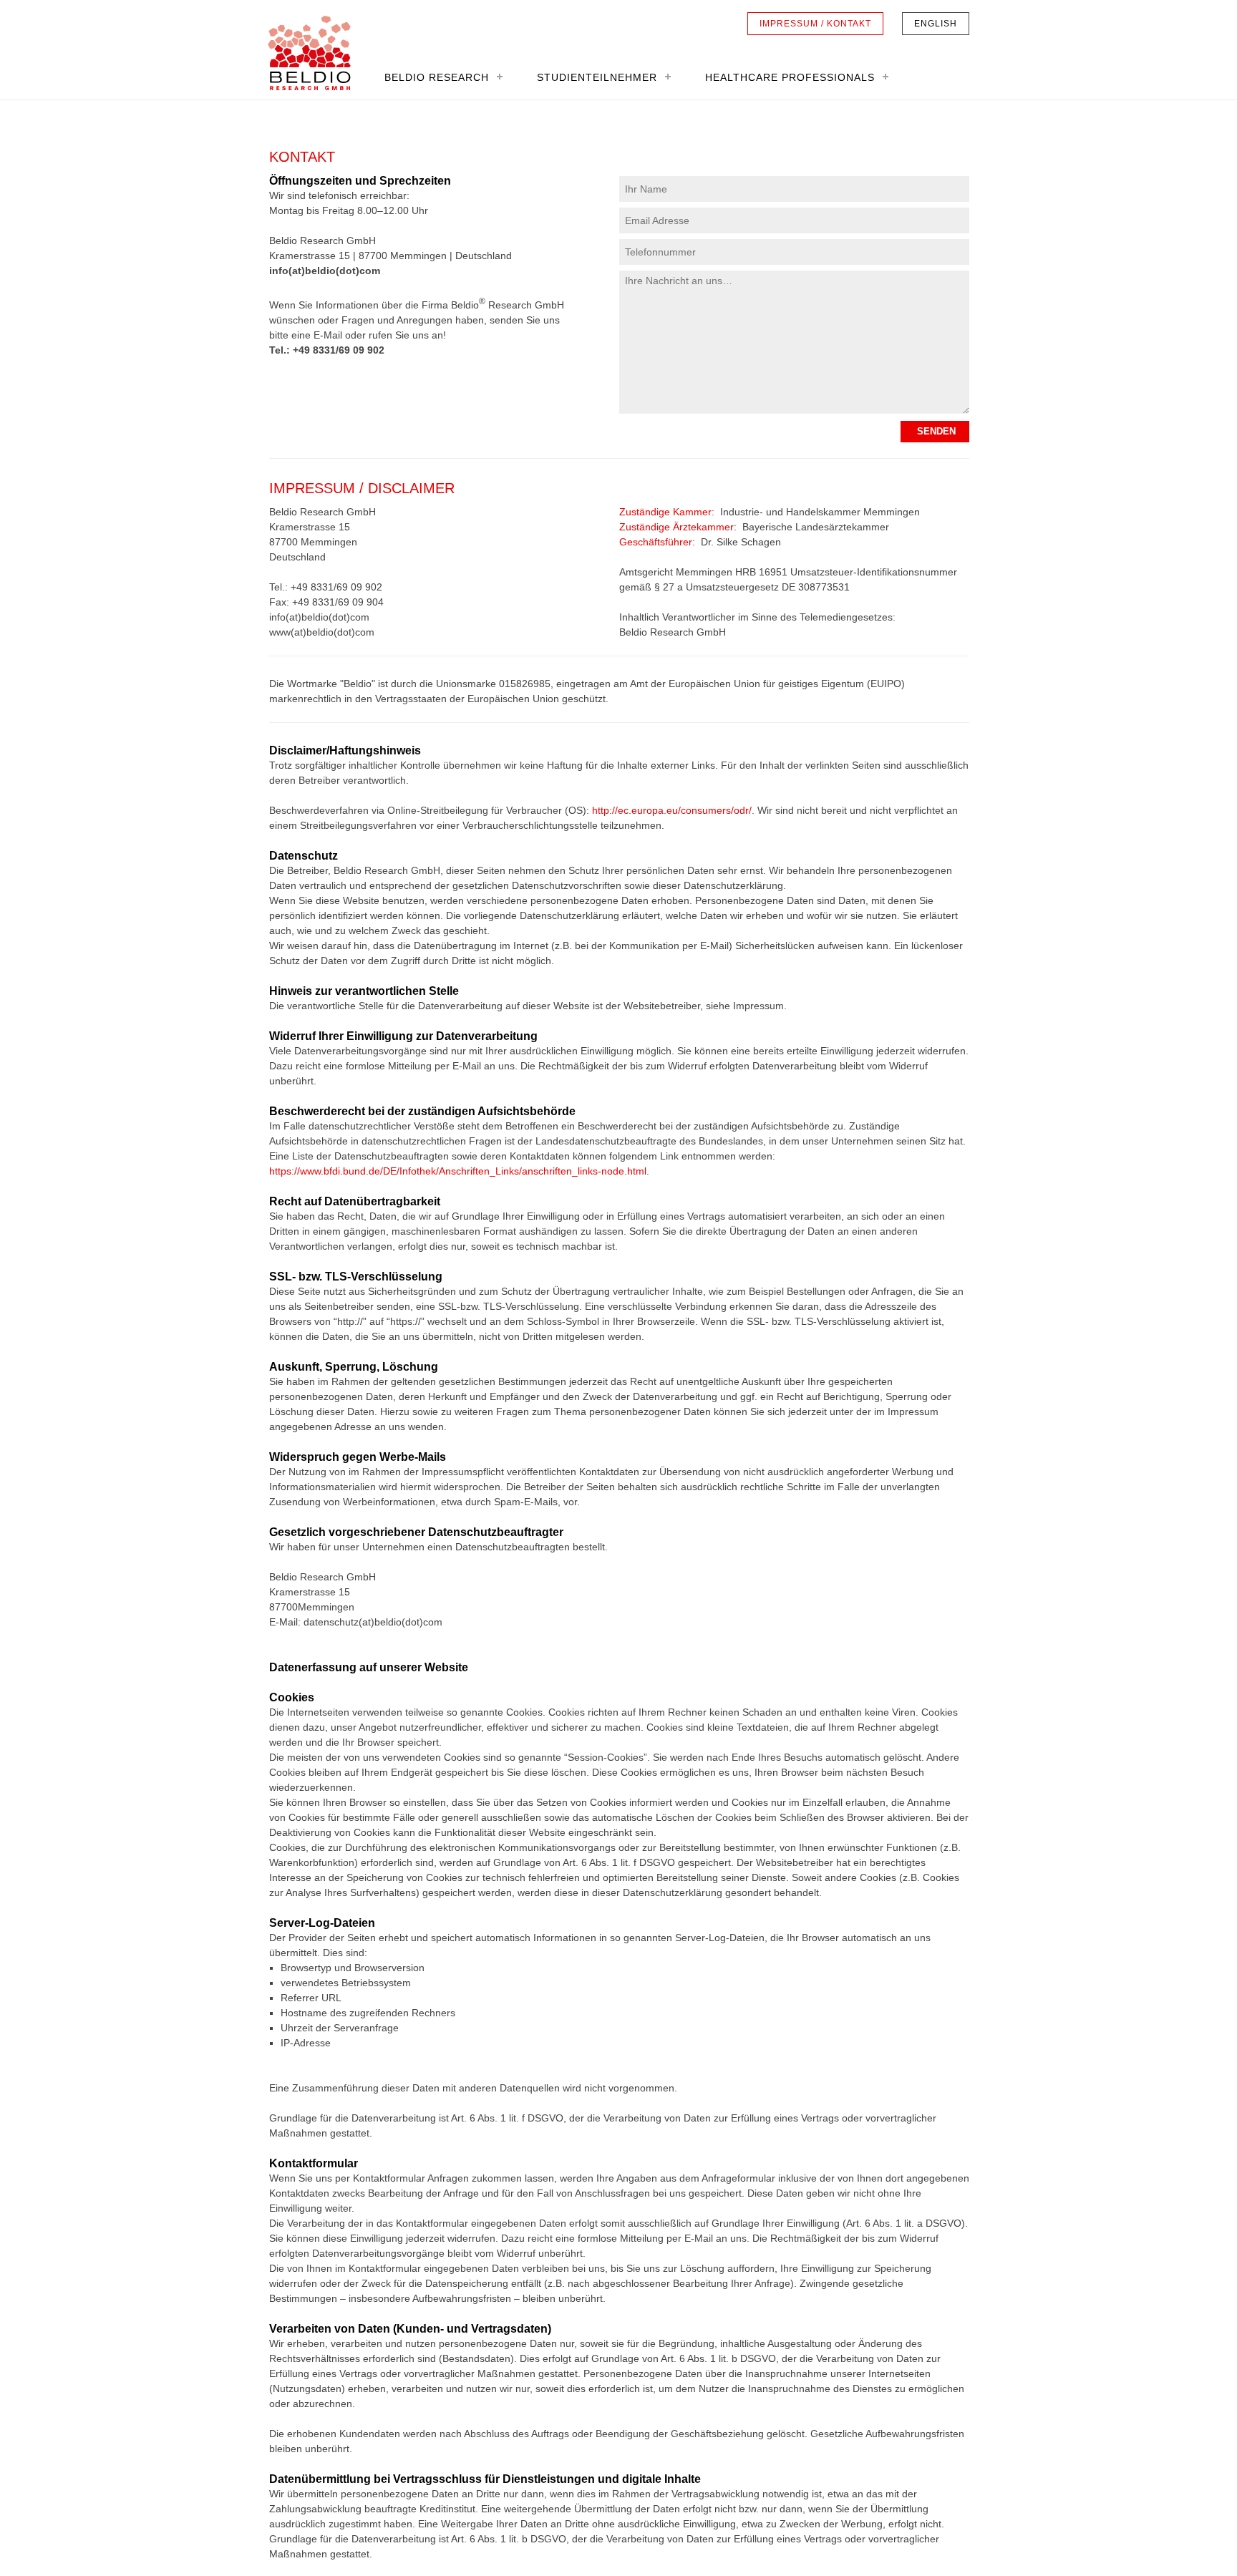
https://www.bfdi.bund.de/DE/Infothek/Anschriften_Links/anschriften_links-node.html (458, 1171)
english (936, 24)
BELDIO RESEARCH (437, 77)
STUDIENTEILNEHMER (597, 77)
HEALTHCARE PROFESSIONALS (790, 77)
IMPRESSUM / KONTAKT (815, 24)
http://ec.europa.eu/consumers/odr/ (672, 810)
